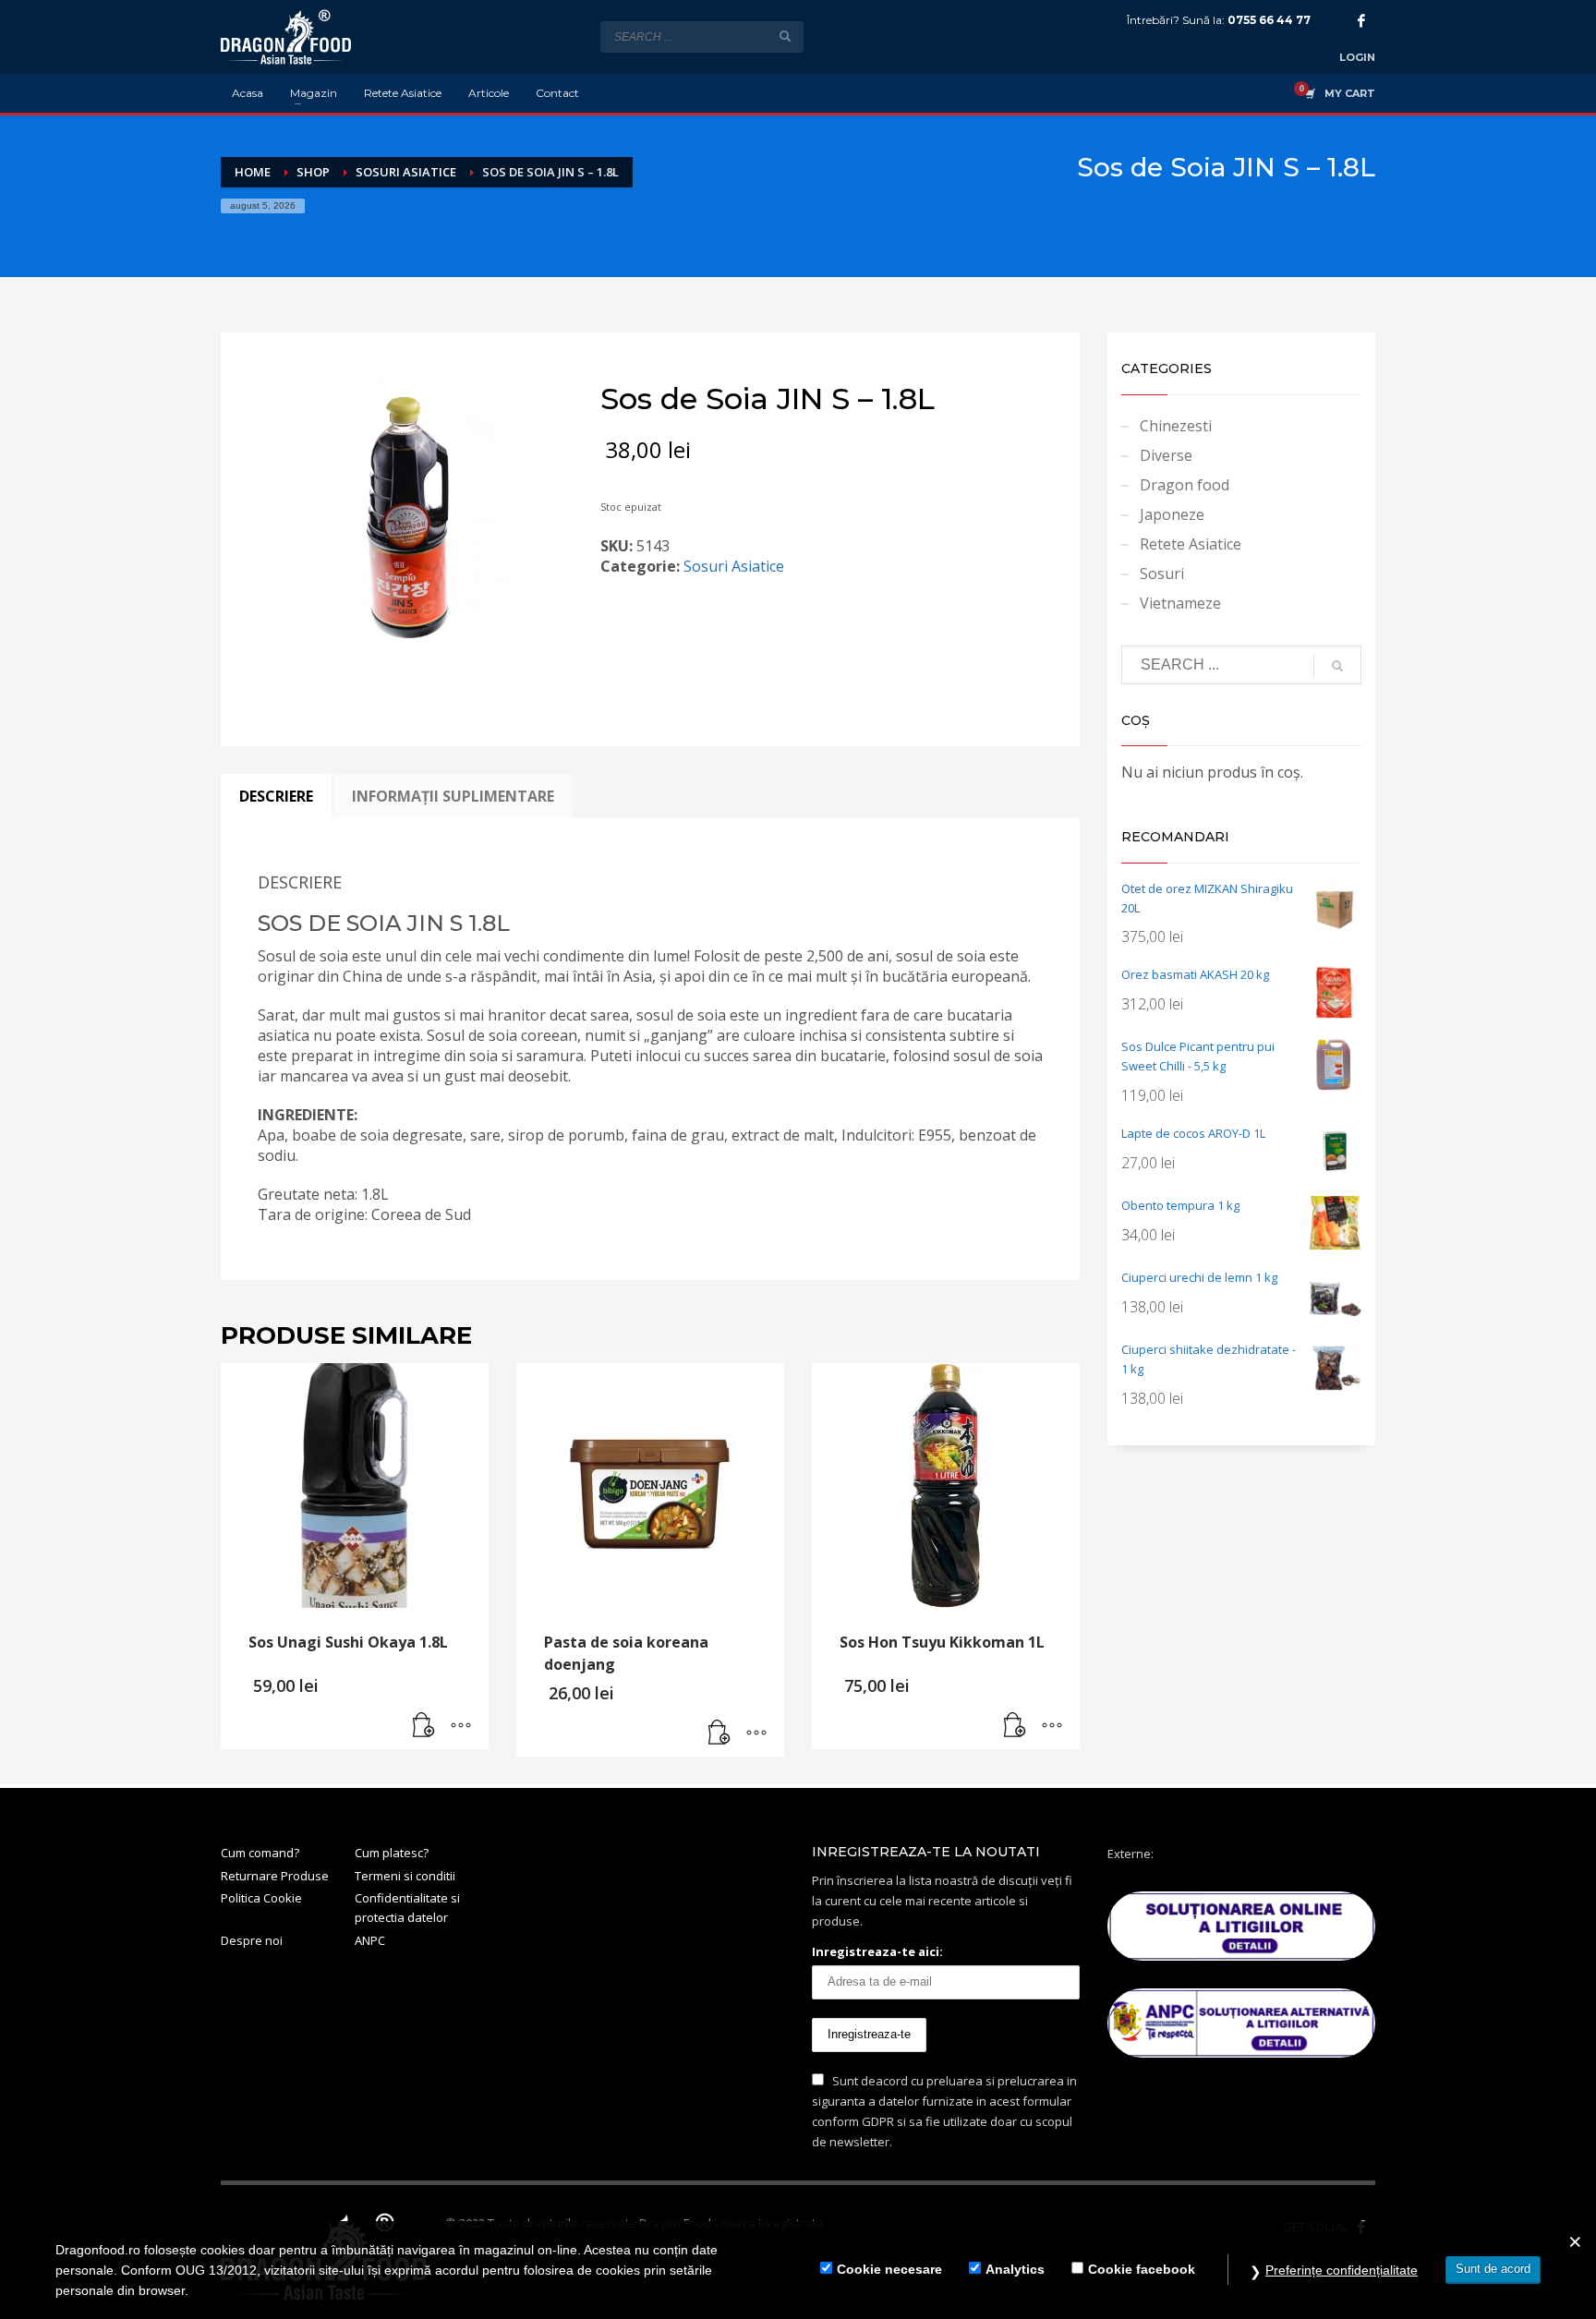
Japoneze (1172, 514)
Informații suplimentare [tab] (453, 796)
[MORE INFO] (461, 1726)
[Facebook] (1361, 20)
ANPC (370, 1940)
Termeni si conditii (405, 1876)
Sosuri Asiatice (734, 566)
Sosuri (1162, 574)
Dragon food (1185, 485)
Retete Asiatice (1191, 544)
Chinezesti (1176, 426)
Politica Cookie (261, 1898)
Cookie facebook (1142, 2270)
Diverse (1166, 455)
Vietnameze (1180, 603)
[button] (424, 1726)
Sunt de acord (1493, 2269)
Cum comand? (260, 1853)
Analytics (1015, 2270)
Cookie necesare (889, 2270)
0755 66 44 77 (1269, 20)
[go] (785, 36)
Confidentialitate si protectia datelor (407, 1908)
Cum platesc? (392, 1853)
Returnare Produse (275, 1876)
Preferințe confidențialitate (1342, 2270)
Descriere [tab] (276, 796)
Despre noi (252, 1940)
